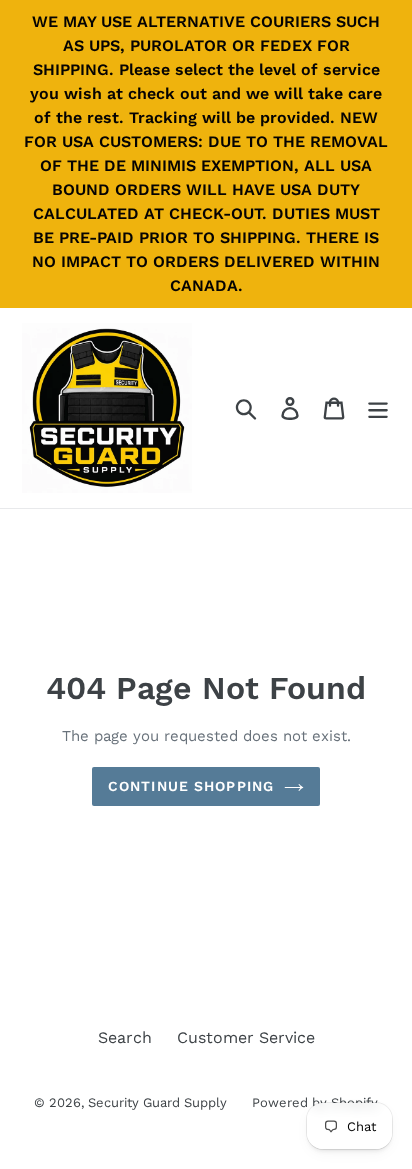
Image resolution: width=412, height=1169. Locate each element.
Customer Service (246, 1037)
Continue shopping (191, 786)
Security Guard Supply (157, 1102)
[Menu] (378, 408)
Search (125, 1037)
